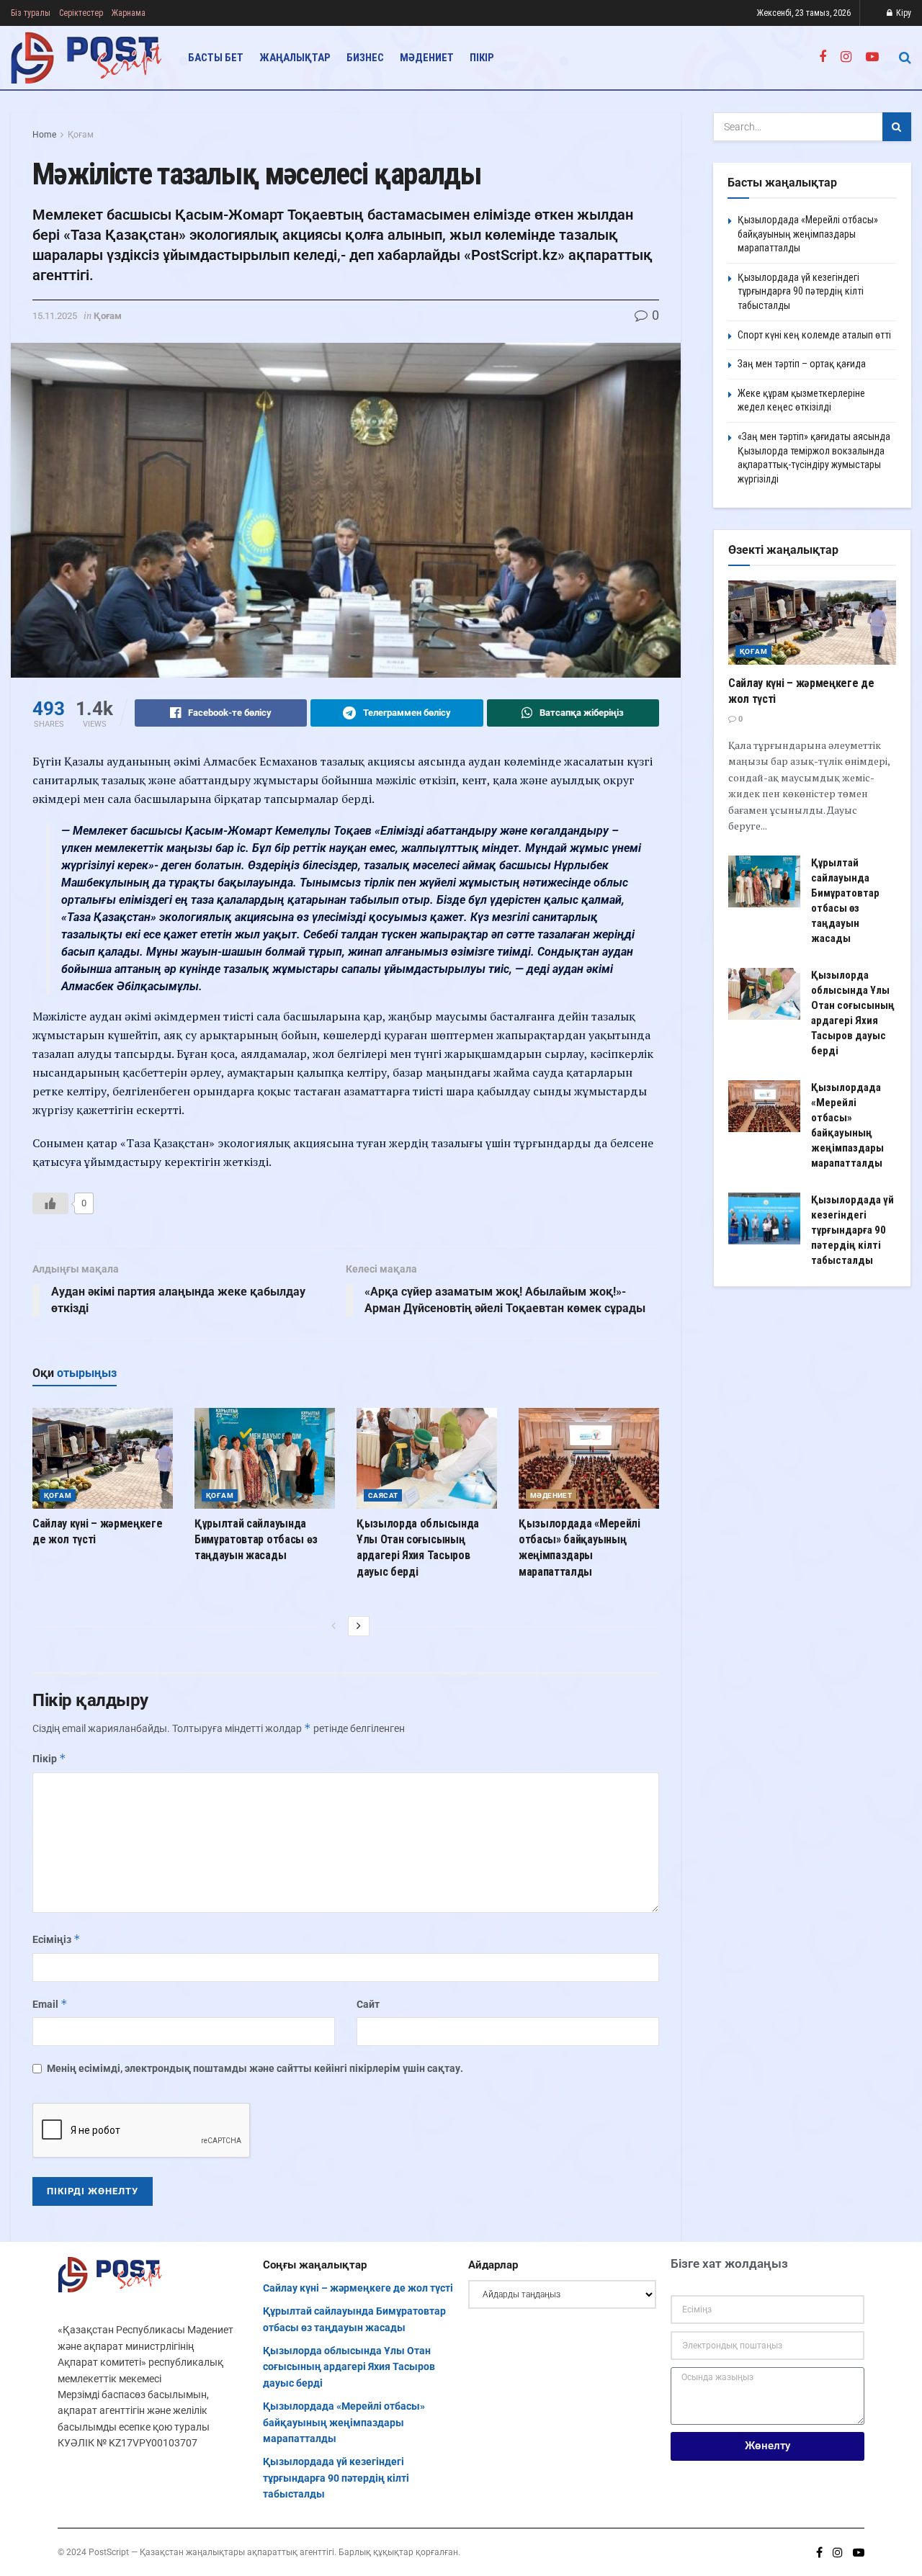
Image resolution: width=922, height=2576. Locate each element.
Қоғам (81, 135)
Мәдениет (427, 58)
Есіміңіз (57, 1939)
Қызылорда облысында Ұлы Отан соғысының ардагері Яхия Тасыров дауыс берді (349, 2367)
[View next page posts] (359, 1626)
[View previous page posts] (334, 1626)
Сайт (368, 2004)
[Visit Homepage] (87, 58)
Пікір (482, 58)
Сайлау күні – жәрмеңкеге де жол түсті (358, 2288)
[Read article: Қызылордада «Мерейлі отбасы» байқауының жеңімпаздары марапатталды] (589, 1458)
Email (50, 2004)
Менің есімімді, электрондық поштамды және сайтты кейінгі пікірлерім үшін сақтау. (255, 2068)
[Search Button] (905, 58)
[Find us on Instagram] (846, 57)
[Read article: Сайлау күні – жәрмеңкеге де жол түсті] (103, 1458)
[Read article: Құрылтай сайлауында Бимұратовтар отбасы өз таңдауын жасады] (265, 1458)
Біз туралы (31, 13)
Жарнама (129, 13)
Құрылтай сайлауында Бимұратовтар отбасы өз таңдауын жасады (256, 1540)
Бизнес (365, 58)
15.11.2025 (55, 316)
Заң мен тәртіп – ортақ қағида (802, 364)
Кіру (903, 13)
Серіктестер (81, 13)
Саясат (383, 1495)
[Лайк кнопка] (50, 1203)
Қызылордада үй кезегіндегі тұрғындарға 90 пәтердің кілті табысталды (801, 291)
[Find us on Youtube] (872, 57)
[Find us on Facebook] (823, 57)
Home (44, 135)
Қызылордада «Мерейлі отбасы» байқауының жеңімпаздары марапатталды (808, 234)
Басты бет (216, 58)
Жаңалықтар (295, 58)
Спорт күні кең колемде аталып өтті (814, 335)
